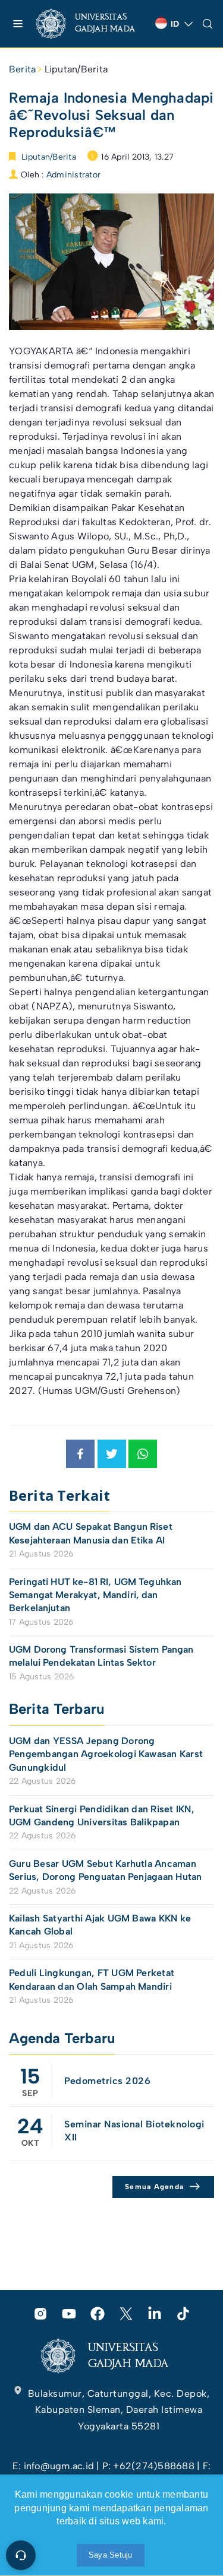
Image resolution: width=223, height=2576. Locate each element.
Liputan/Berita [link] (76, 69)
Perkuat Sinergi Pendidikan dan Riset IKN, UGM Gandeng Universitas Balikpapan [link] (102, 1816)
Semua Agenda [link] (154, 2187)
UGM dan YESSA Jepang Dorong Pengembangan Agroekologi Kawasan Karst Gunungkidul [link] (106, 1754)
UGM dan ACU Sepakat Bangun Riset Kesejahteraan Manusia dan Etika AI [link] (91, 1533)
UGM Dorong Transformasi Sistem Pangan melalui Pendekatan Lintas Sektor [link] (101, 1656)
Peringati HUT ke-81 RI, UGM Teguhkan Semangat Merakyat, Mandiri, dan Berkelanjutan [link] (95, 1595)
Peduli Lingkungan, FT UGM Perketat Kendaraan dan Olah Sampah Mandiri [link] (92, 1979)
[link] (91, 24)
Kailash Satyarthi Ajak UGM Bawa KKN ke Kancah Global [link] (100, 1925)
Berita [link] (22, 69)
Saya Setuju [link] (111, 2555)
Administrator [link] (73, 175)
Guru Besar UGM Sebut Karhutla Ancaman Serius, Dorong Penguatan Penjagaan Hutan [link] (106, 1870)
